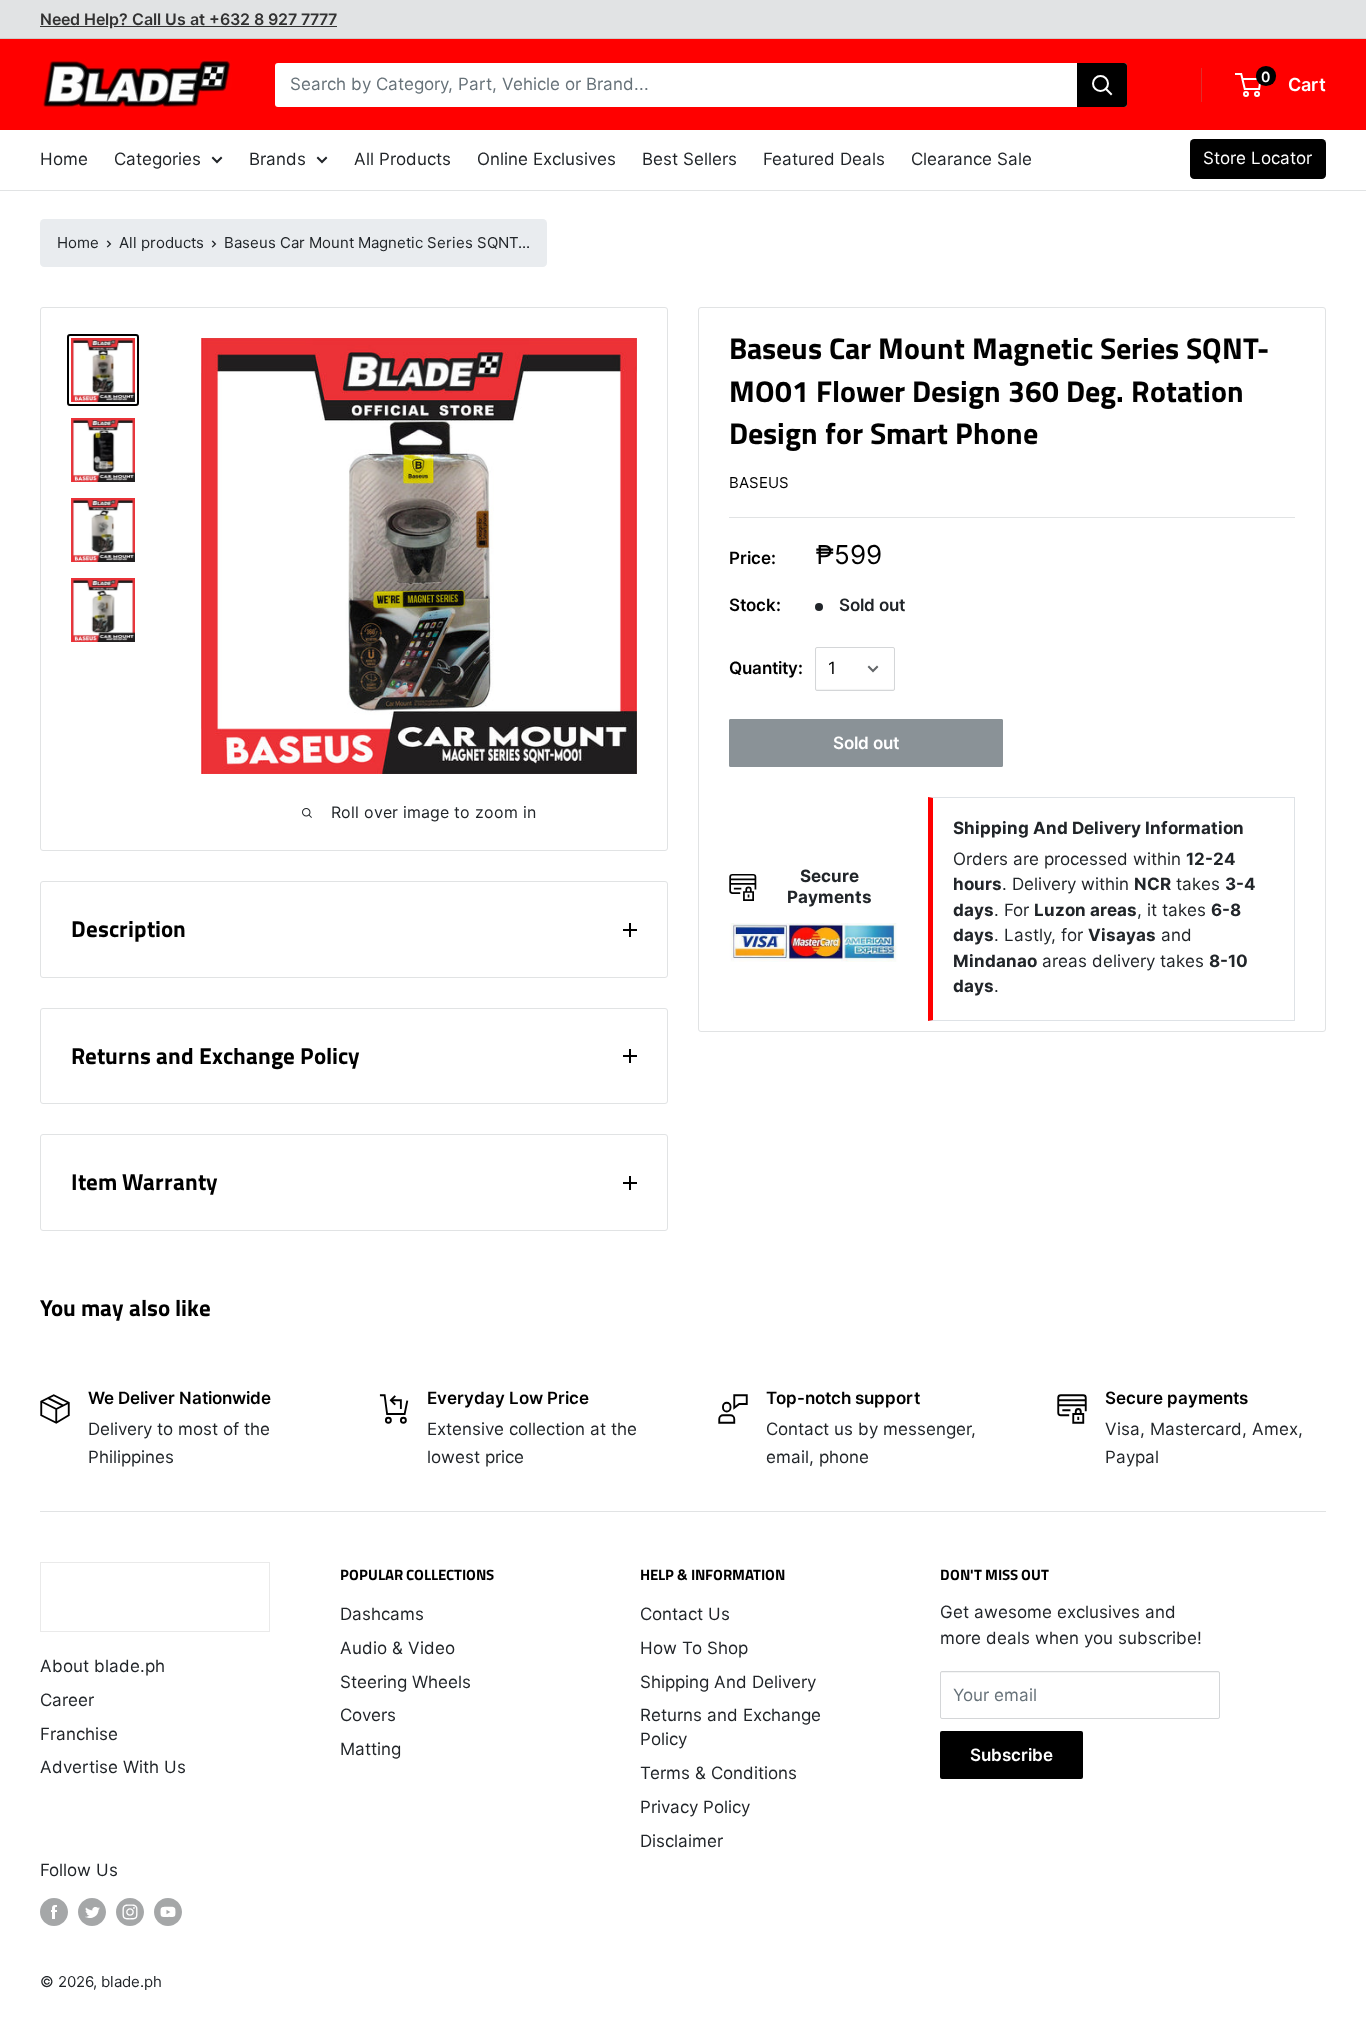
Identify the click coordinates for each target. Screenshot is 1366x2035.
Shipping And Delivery (728, 1682)
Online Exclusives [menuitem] (546, 159)
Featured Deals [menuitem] (824, 159)
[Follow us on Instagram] (130, 1912)
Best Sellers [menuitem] (689, 159)
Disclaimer (681, 1841)
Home (78, 242)
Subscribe (1011, 1755)
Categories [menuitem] (157, 159)
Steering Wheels (405, 1682)
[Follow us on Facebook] (54, 1912)
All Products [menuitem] (402, 159)
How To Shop (694, 1648)
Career (67, 1700)
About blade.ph (102, 1666)
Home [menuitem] (64, 159)
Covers (368, 1715)
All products (161, 242)
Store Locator (1257, 158)
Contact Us (685, 1614)
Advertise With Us (113, 1767)
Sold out (866, 743)
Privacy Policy (695, 1807)
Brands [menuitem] (277, 159)
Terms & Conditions (718, 1773)
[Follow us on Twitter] (92, 1912)
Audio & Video (397, 1648)
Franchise (79, 1734)
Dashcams (382, 1614)
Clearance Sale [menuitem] (971, 159)
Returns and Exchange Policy (730, 1727)
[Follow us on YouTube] (168, 1912)
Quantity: (766, 669)
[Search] (1102, 85)
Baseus (759, 483)
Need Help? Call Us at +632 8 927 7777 (188, 19)
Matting (370, 1749)
